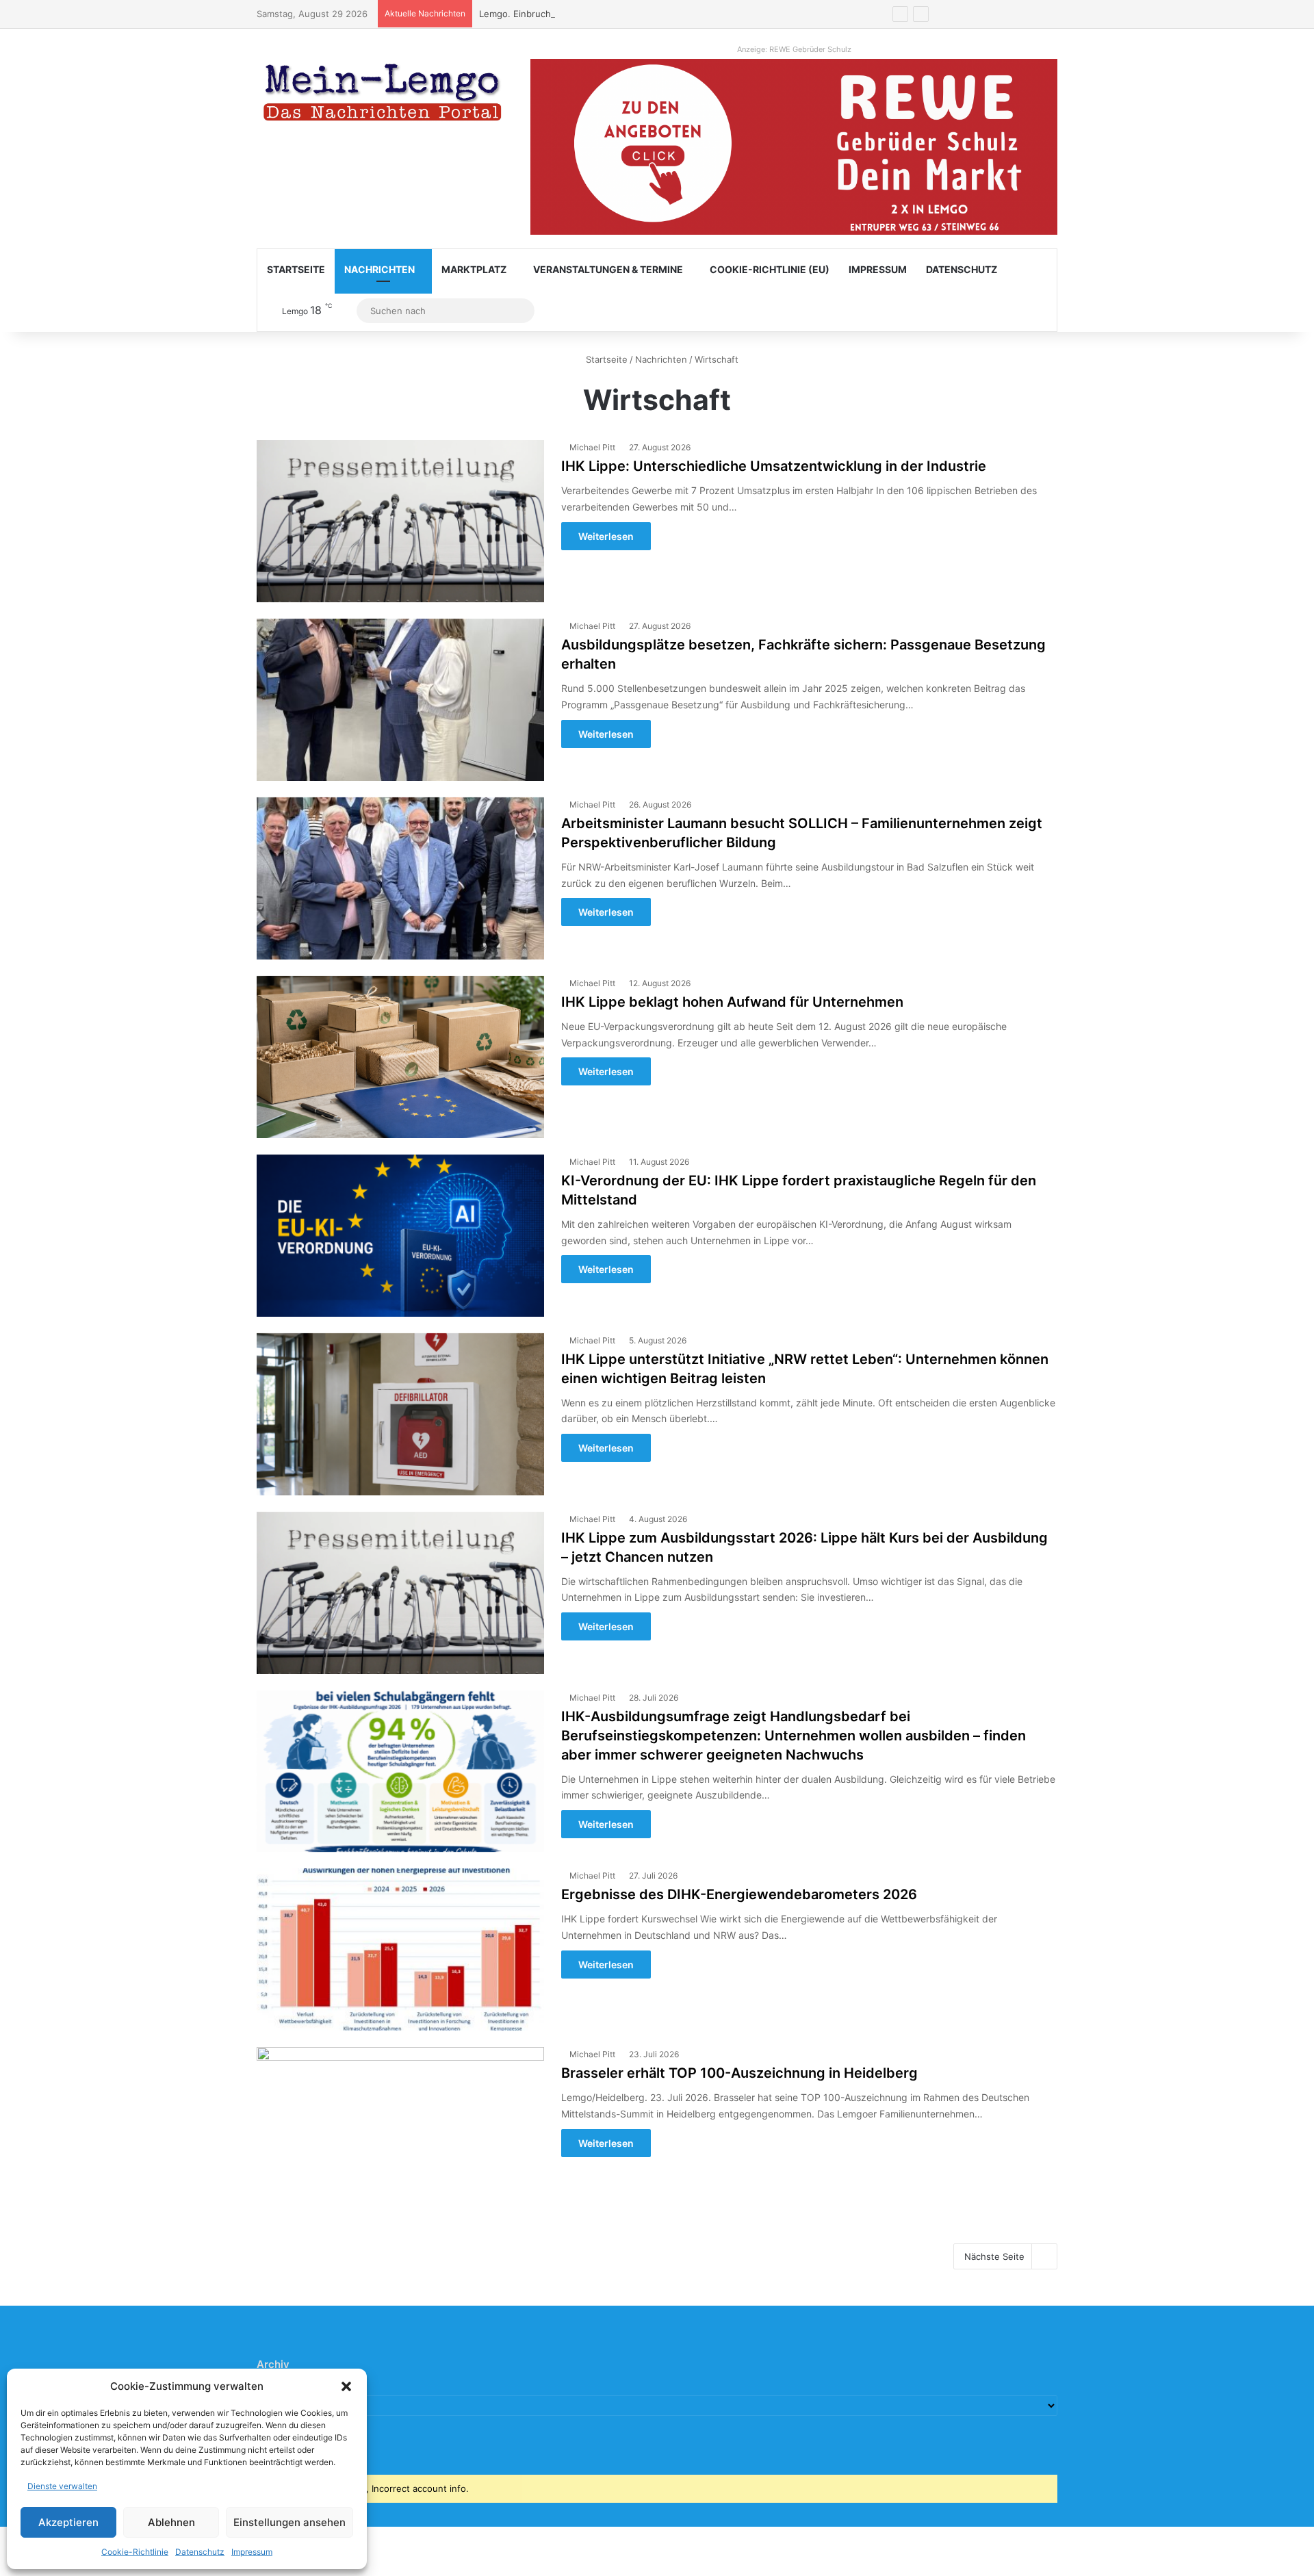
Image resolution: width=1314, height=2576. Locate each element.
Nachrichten (379, 269)
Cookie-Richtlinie (135, 2552)
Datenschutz (200, 2552)
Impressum (252, 2552)
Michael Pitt (592, 447)
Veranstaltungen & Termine (608, 269)
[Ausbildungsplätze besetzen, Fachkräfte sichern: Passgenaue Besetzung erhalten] (400, 700)
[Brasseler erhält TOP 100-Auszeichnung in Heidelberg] (400, 2128)
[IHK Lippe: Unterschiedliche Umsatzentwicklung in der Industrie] (400, 521)
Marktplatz (474, 269)
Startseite (296, 269)
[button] (346, 2386)
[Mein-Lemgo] (383, 95)
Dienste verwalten (62, 2486)
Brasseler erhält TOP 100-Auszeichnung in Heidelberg (739, 2073)
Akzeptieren (68, 2522)
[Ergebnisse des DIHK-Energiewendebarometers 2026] (400, 1949)
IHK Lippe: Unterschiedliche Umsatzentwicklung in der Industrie (774, 466)
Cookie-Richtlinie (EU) (770, 269)
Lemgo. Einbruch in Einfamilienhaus (555, 14)
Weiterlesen (606, 536)
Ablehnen (171, 2522)
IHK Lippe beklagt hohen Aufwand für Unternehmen (732, 1002)
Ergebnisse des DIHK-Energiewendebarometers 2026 (739, 1894)
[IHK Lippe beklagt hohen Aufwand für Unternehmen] (400, 1057)
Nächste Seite (994, 2256)
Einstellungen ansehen (289, 2522)
